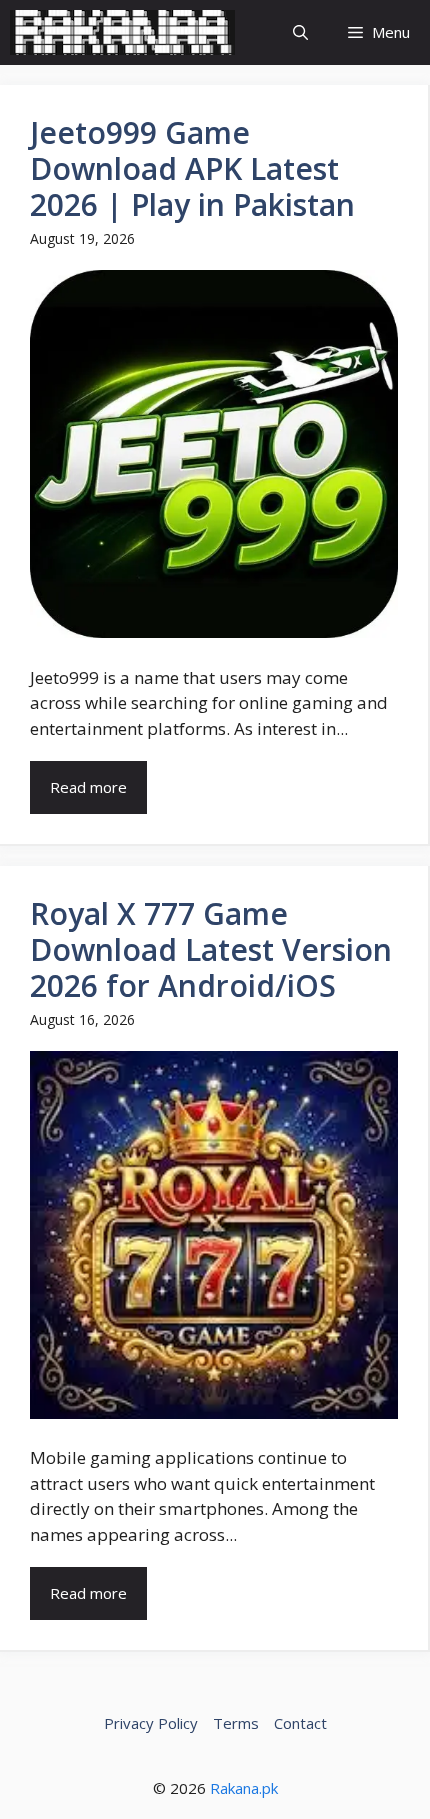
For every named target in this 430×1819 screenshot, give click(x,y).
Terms (236, 1723)
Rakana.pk (244, 1788)
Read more (88, 787)
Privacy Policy (151, 1723)
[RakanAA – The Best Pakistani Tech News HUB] (122, 32)
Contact (300, 1723)
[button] (300, 32)
